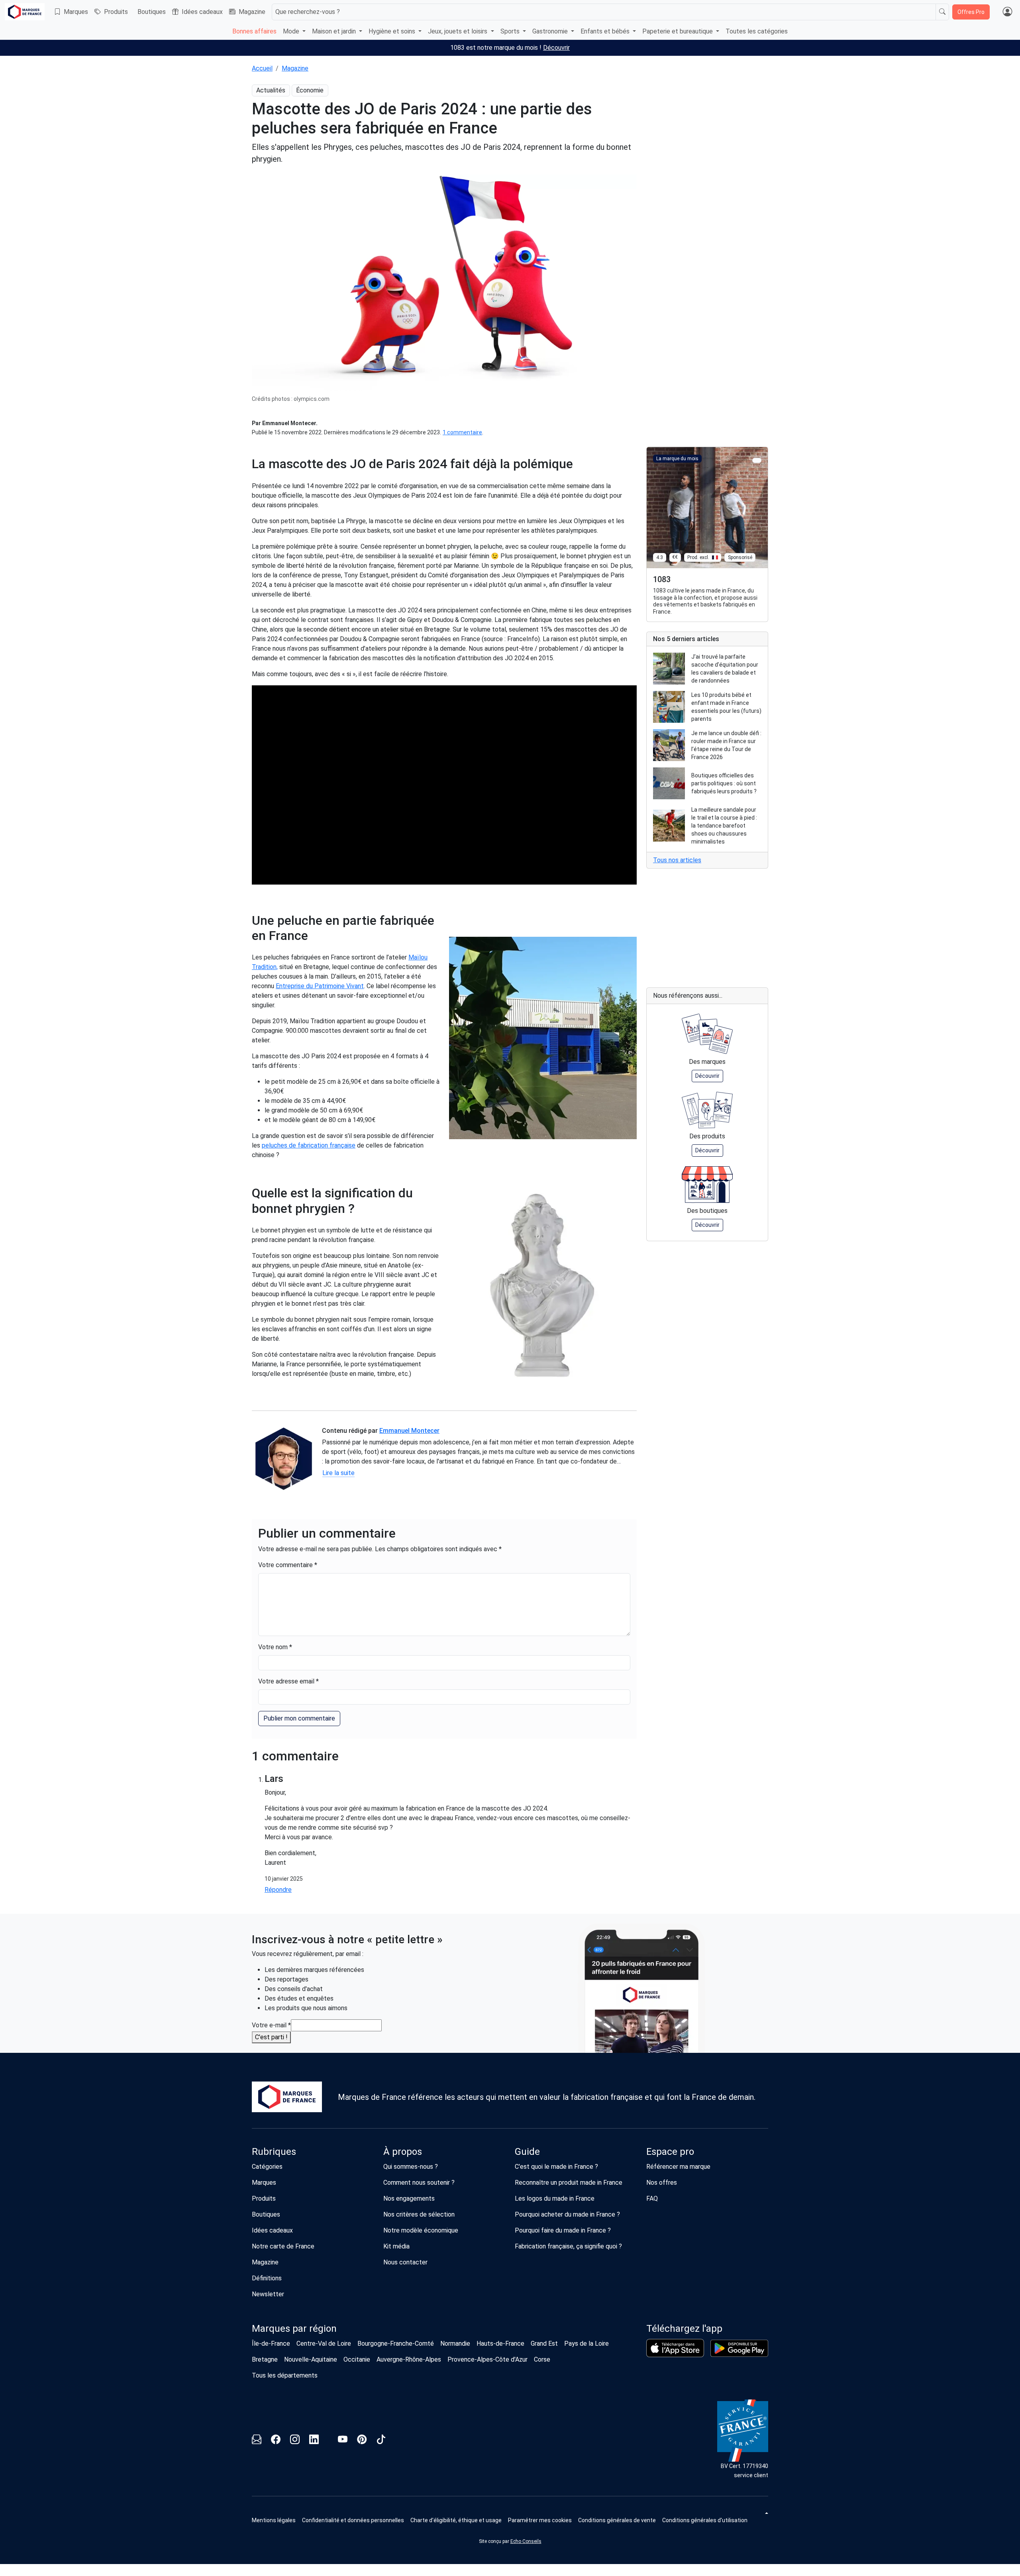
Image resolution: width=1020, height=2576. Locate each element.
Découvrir (556, 48)
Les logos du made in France (555, 2198)
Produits (116, 12)
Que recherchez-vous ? (308, 12)
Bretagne (265, 2359)
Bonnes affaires (254, 31)
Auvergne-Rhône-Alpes (409, 2359)
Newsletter (268, 2294)
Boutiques (152, 12)
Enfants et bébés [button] (606, 31)
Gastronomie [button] (551, 31)
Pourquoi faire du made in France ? (563, 2230)
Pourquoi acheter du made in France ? (567, 2214)
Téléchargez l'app (684, 2329)
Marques (76, 12)
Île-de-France (271, 2344)
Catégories (267, 2167)
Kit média (396, 2246)
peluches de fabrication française (309, 1145)
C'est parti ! (271, 2037)
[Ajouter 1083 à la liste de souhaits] (757, 460)
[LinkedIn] (314, 2441)
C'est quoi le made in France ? (556, 2167)
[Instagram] (295, 2441)
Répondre (278, 1890)
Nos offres (662, 2183)
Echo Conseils (526, 2541)
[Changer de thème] (766, 2513)
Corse (542, 2359)
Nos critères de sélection (419, 2214)
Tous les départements (285, 2375)
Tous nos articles (677, 860)
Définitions (267, 2278)
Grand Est (544, 2344)
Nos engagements (409, 2198)
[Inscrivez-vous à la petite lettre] (257, 2441)
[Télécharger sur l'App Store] (675, 2348)
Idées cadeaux (202, 12)
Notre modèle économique (421, 2230)
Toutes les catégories (757, 31)
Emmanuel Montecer (409, 1431)
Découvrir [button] (707, 1076)
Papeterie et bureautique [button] (678, 31)
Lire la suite (338, 1473)
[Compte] (1007, 12)
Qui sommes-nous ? (411, 2167)
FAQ (652, 2198)
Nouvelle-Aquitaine (311, 2359)
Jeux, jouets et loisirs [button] (458, 31)
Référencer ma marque (678, 2167)
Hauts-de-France (500, 2344)
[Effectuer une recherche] (942, 12)
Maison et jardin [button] (335, 31)
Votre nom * (275, 1647)
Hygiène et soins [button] (393, 31)
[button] (540, 2520)
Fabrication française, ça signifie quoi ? (568, 2246)
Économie (310, 90)
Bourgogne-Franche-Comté (396, 2344)
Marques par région (294, 2329)
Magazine (252, 12)
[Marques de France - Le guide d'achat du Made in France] (25, 12)
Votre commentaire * (288, 1565)
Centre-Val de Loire (324, 2344)
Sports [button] (511, 31)
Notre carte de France (283, 2246)
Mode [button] (292, 31)
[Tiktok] (381, 2441)
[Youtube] (343, 2441)
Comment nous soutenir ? (419, 2183)
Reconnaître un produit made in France (569, 2183)
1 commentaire (462, 432)
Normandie (455, 2344)
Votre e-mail (271, 2025)
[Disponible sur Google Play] (739, 2348)
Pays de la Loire (586, 2344)
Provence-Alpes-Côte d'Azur (487, 2359)
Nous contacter (405, 2262)
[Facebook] (276, 2441)
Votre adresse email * (288, 1681)
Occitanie (357, 2359)
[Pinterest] (362, 2441)
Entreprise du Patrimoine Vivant (320, 986)
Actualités (271, 90)
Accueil (262, 68)
